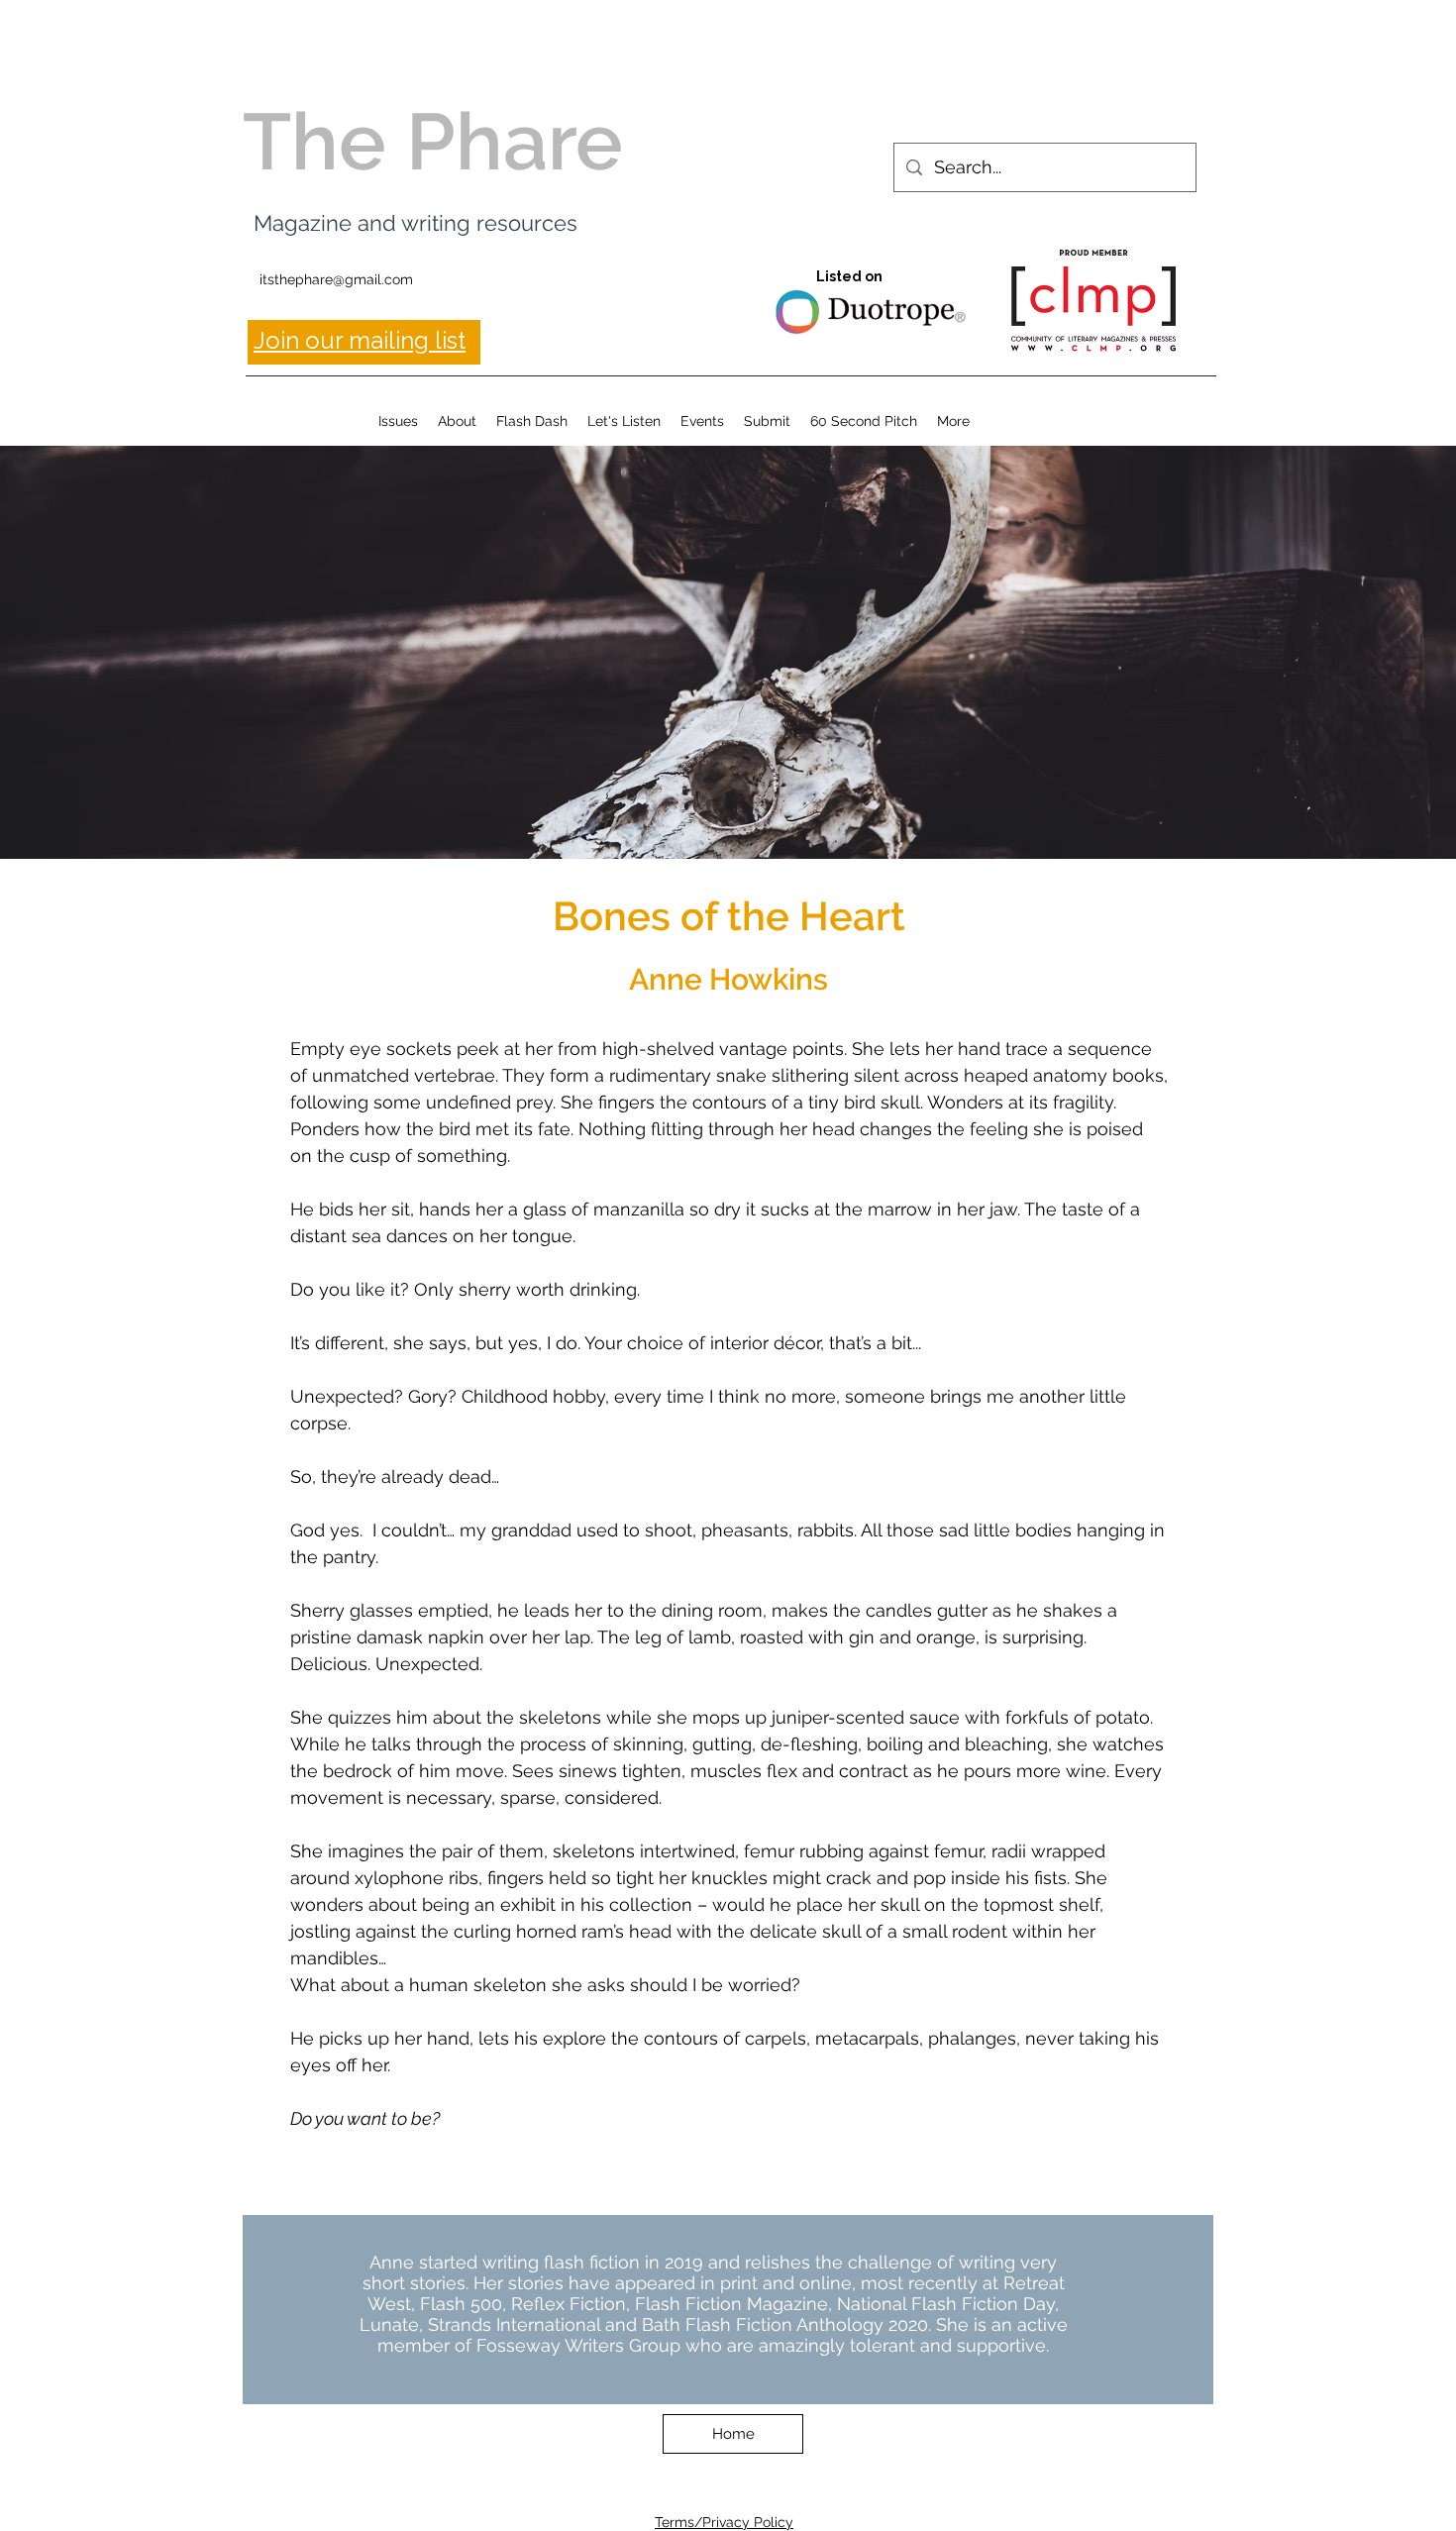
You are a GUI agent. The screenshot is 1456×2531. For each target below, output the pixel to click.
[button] (398, 421)
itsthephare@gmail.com (336, 279)
